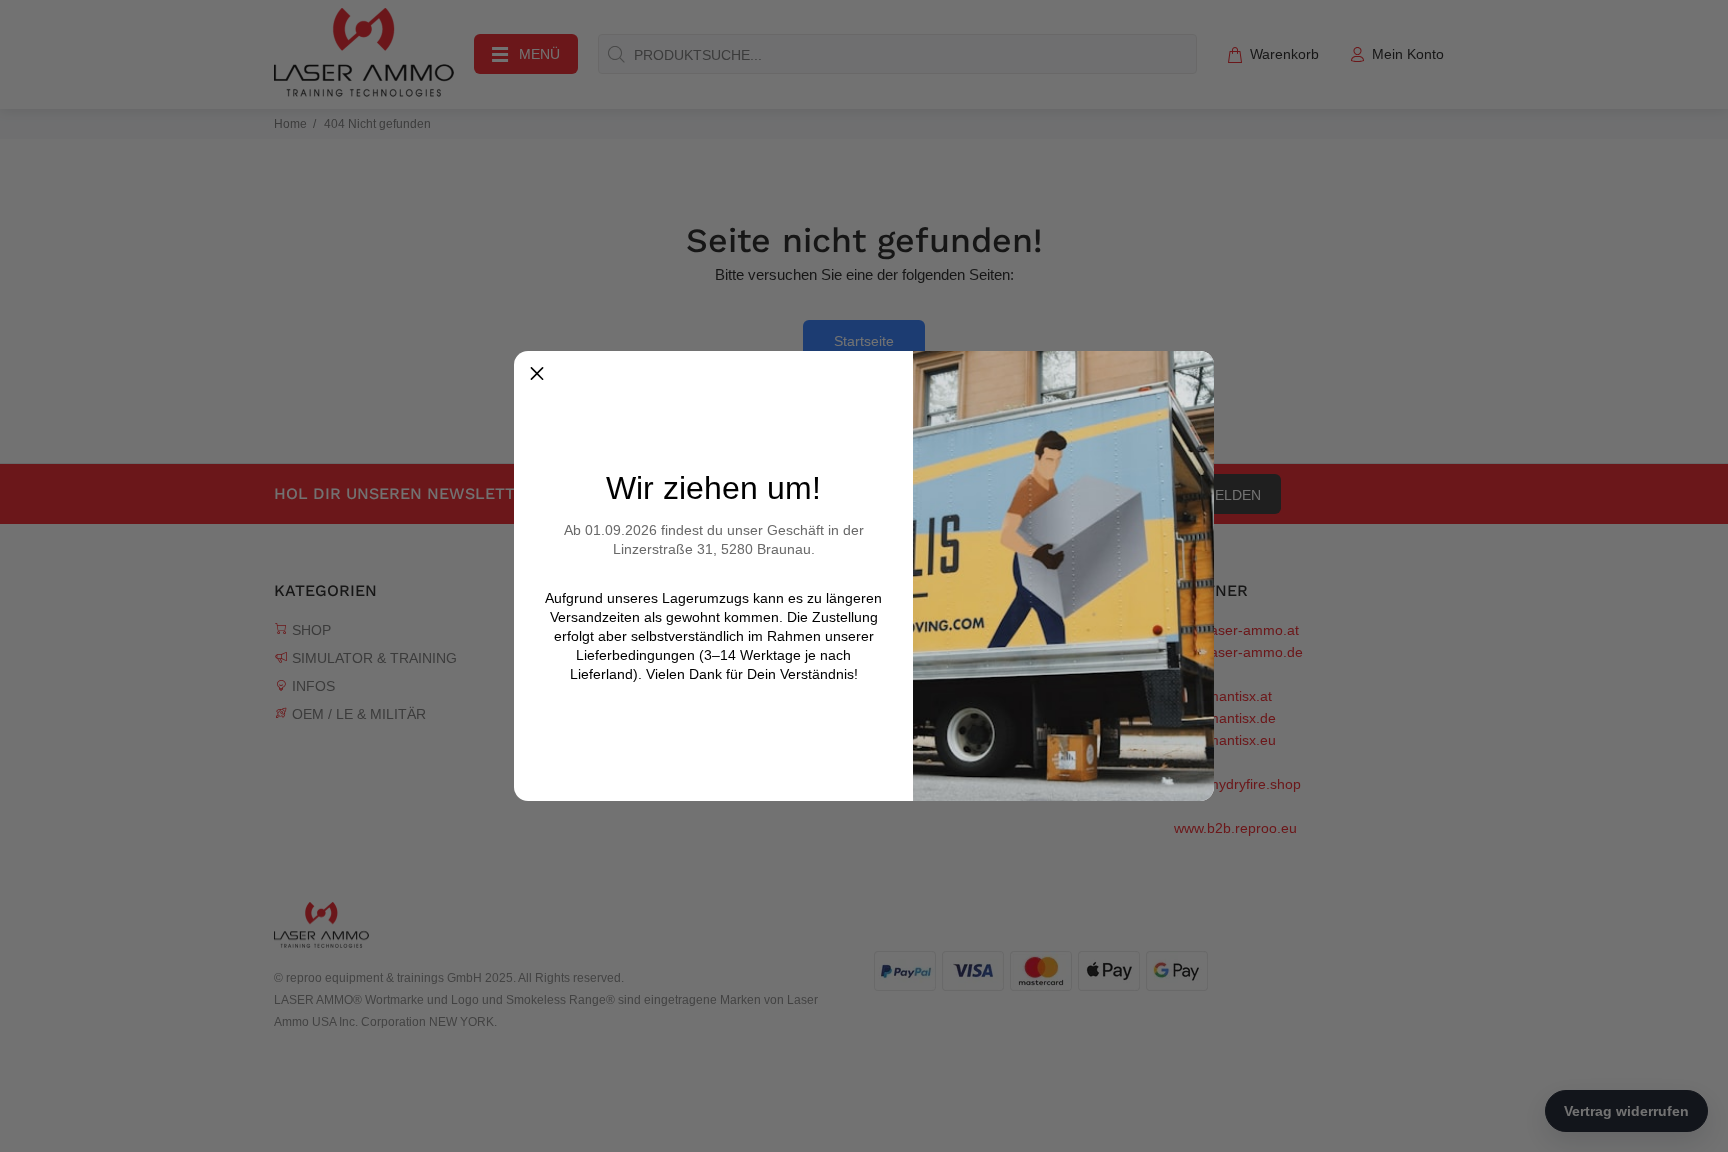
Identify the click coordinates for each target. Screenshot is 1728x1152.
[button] (537, 374)
